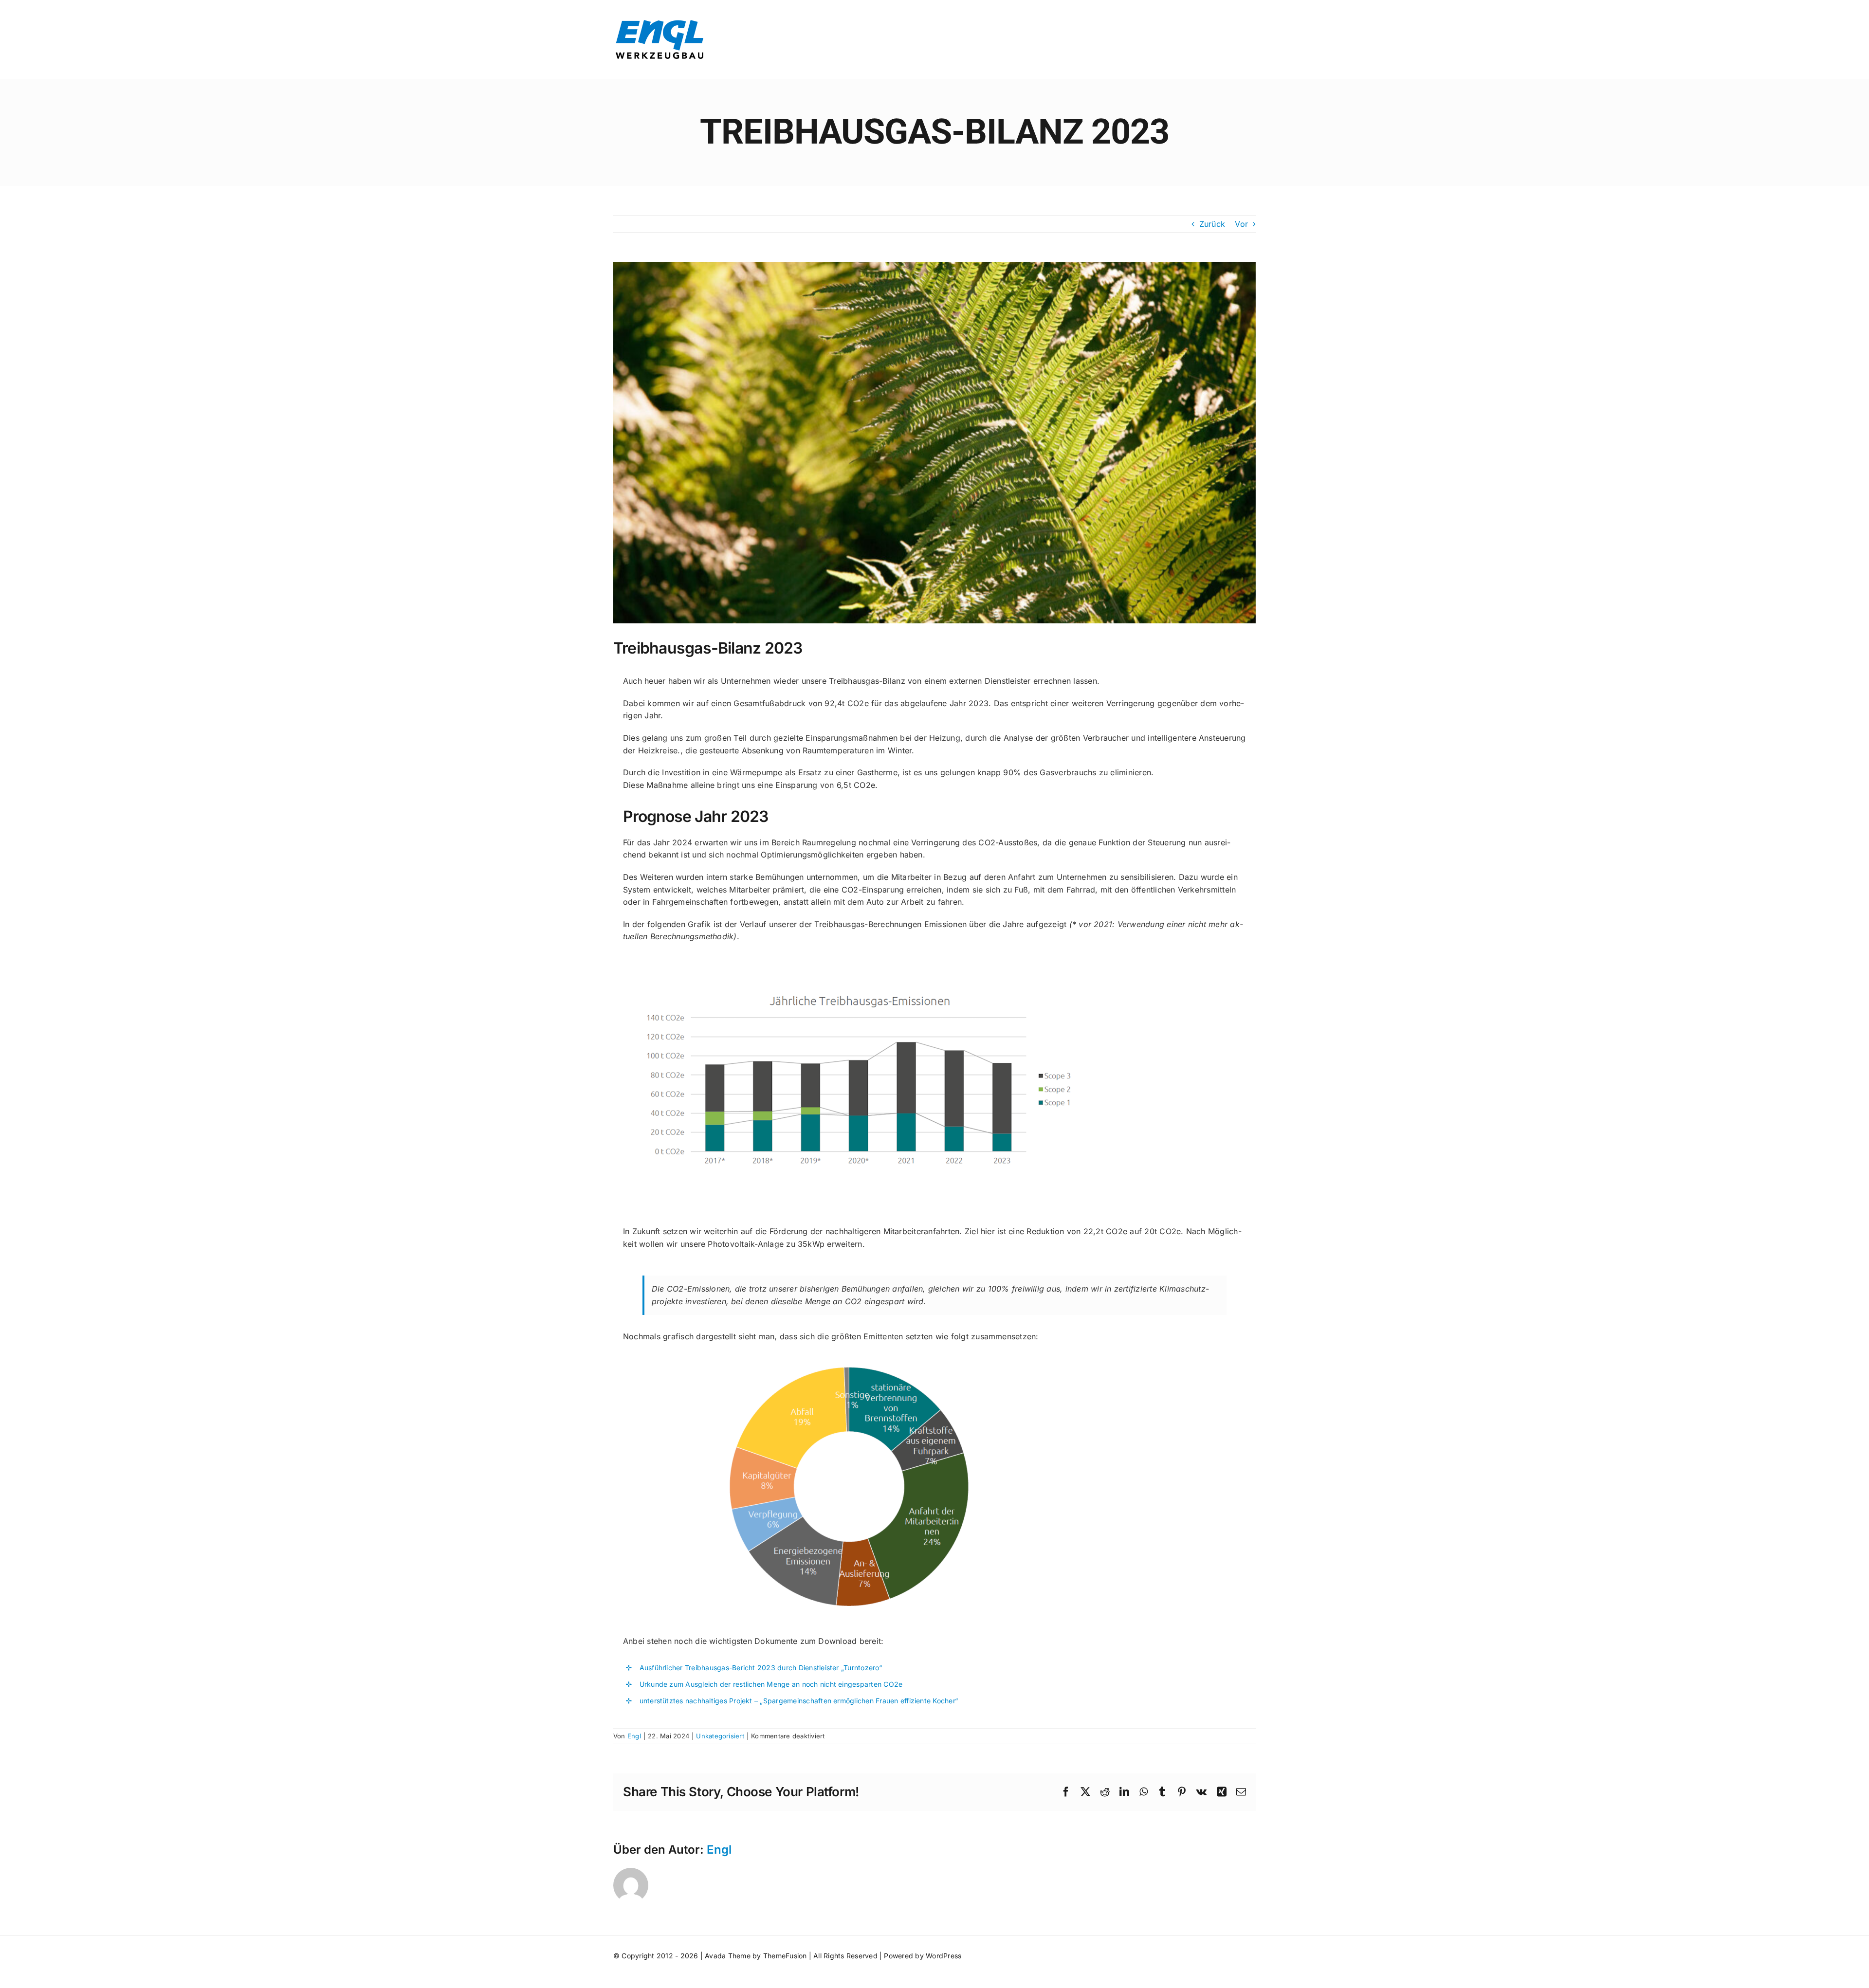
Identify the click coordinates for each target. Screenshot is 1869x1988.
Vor (1241, 224)
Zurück (1212, 224)
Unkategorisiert (720, 1736)
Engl (634, 1736)
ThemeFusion (785, 1956)
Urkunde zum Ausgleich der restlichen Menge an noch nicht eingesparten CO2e (771, 1684)
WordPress (944, 1956)
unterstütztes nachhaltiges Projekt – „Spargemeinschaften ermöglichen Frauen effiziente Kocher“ (800, 1701)
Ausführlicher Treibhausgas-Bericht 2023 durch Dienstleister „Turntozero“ (761, 1668)
